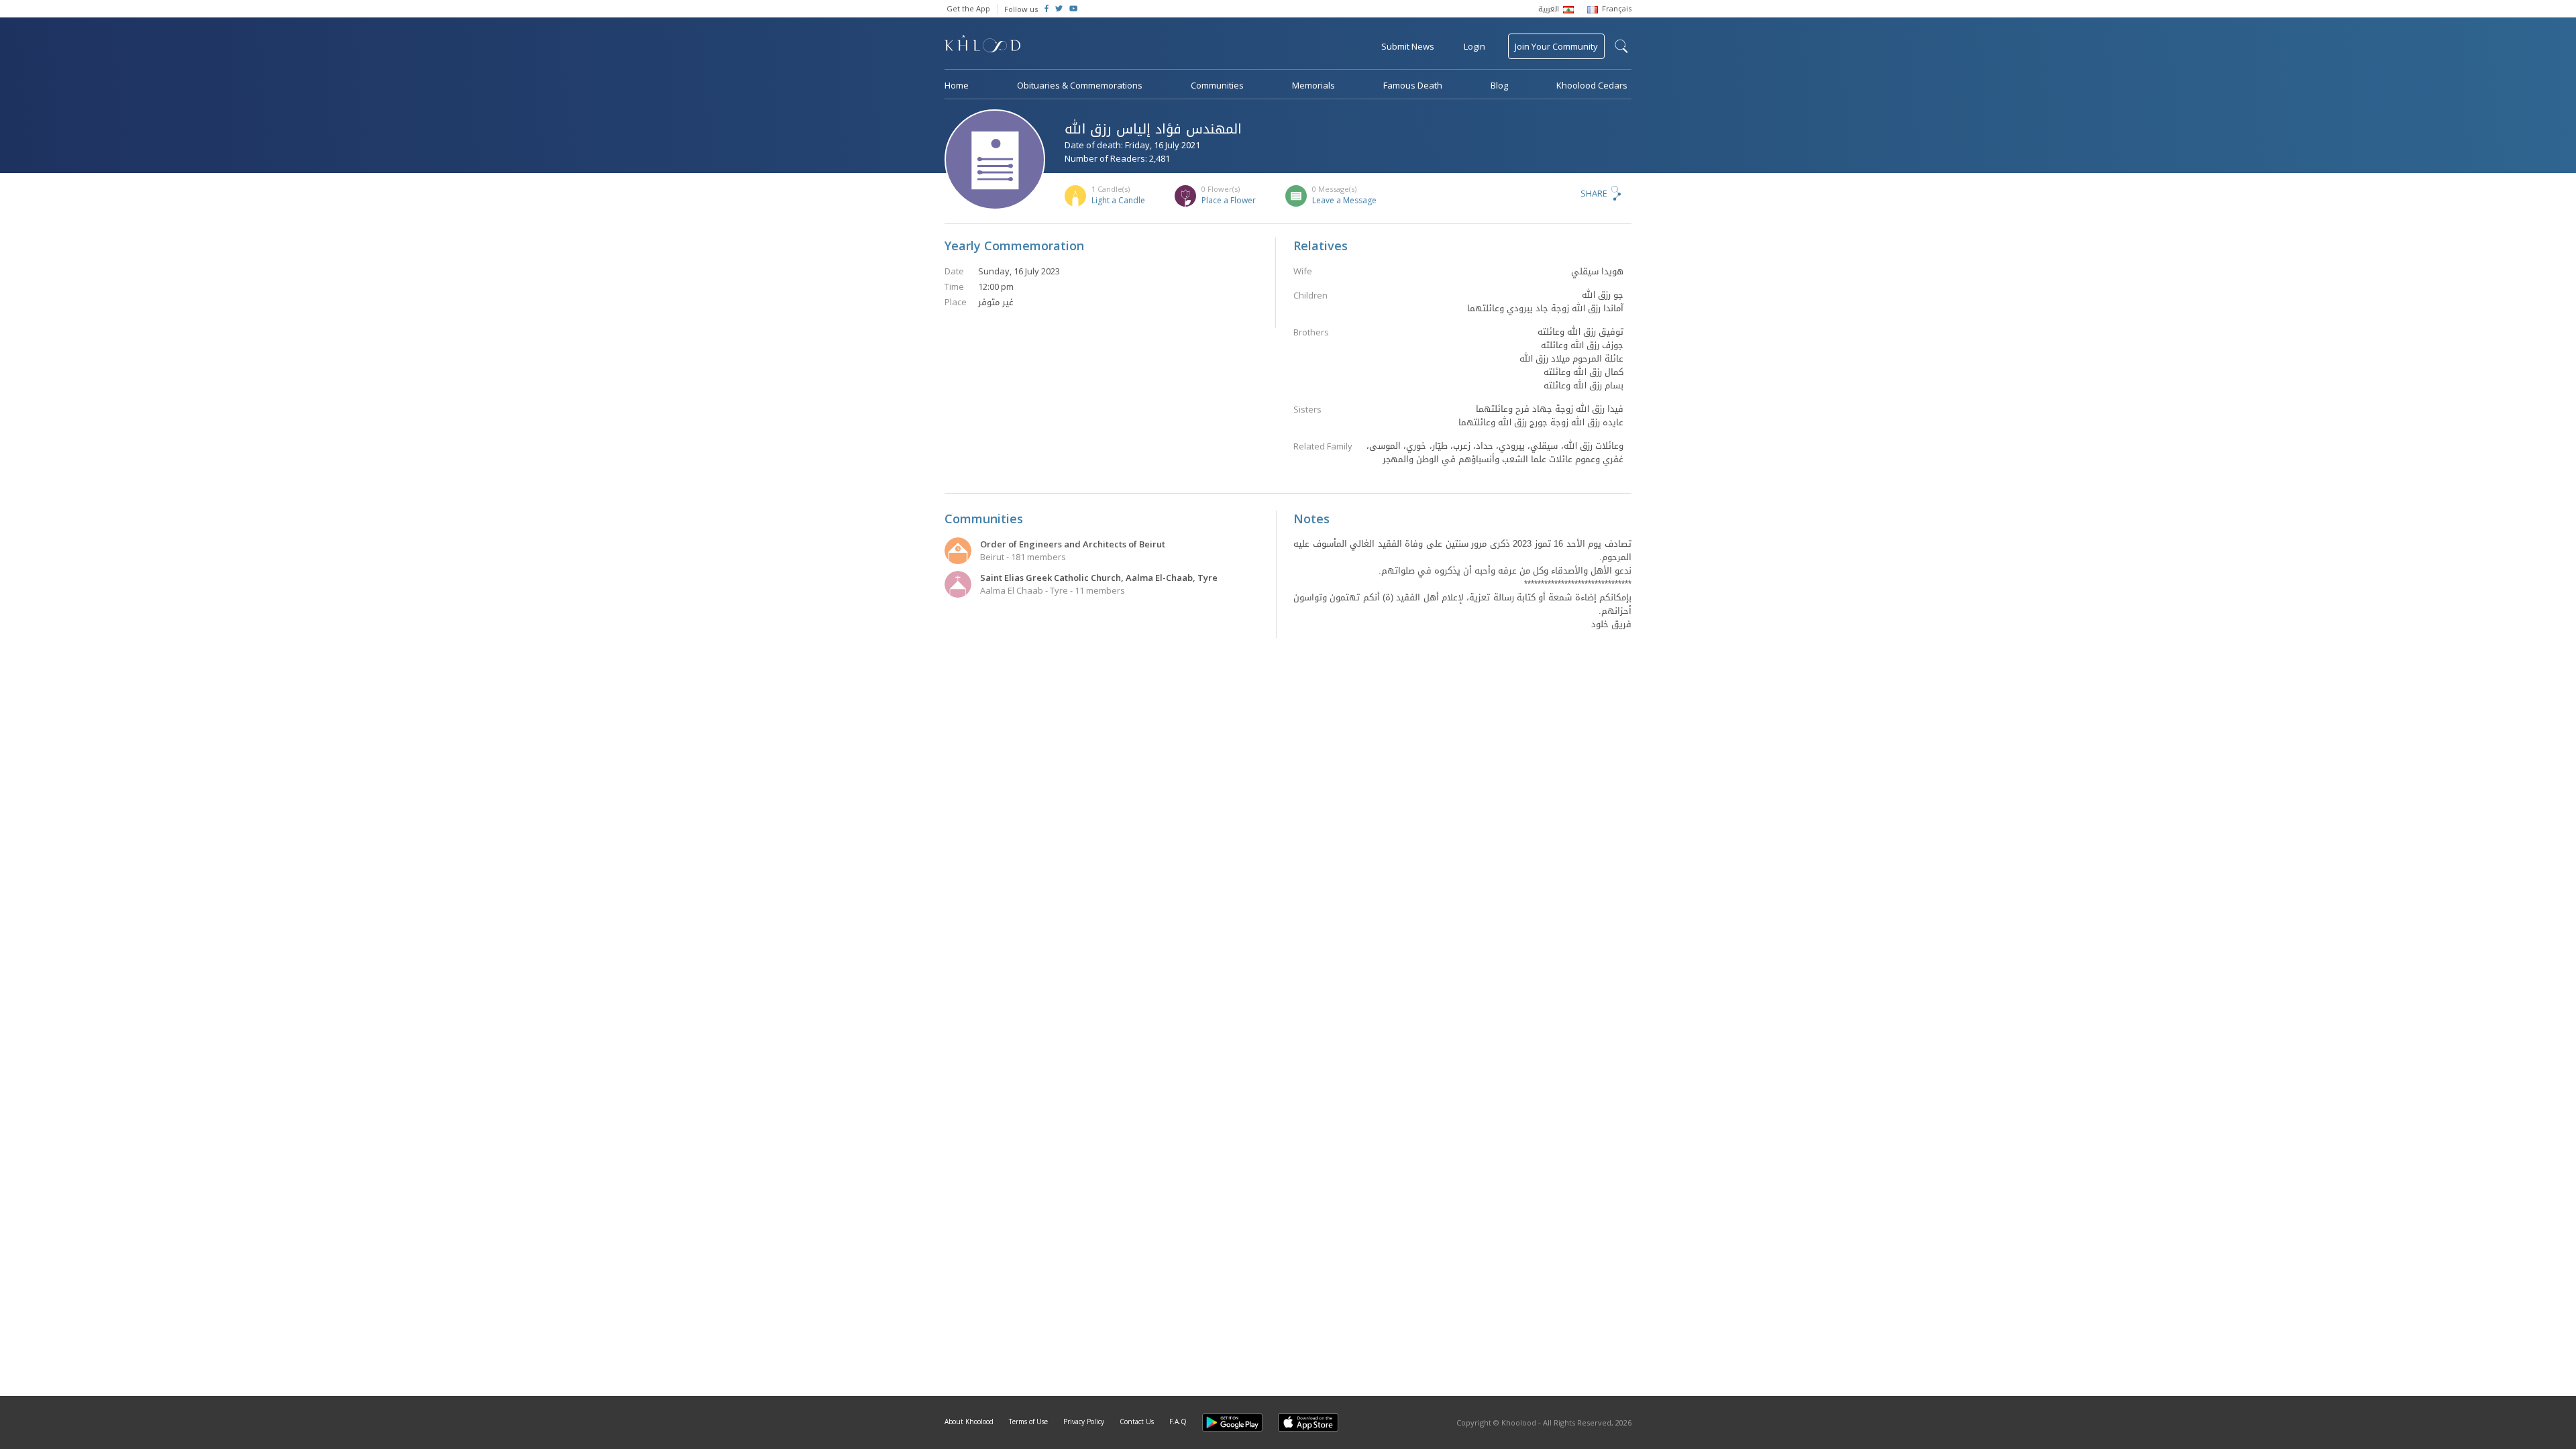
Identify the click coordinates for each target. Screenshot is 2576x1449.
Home (957, 85)
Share (1594, 193)
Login (1474, 46)
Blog (1499, 85)
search (1621, 46)
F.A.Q (1178, 1421)
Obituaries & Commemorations (1080, 85)
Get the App (968, 8)
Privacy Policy (1084, 1421)
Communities (1217, 85)
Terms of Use (1028, 1421)
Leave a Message (1344, 200)
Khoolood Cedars (1592, 85)
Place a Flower (1229, 200)
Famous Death (1413, 85)
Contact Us (1137, 1421)
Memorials (1313, 85)
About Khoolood (969, 1421)
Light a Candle (1118, 200)
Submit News (1408, 46)
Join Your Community (1556, 46)
